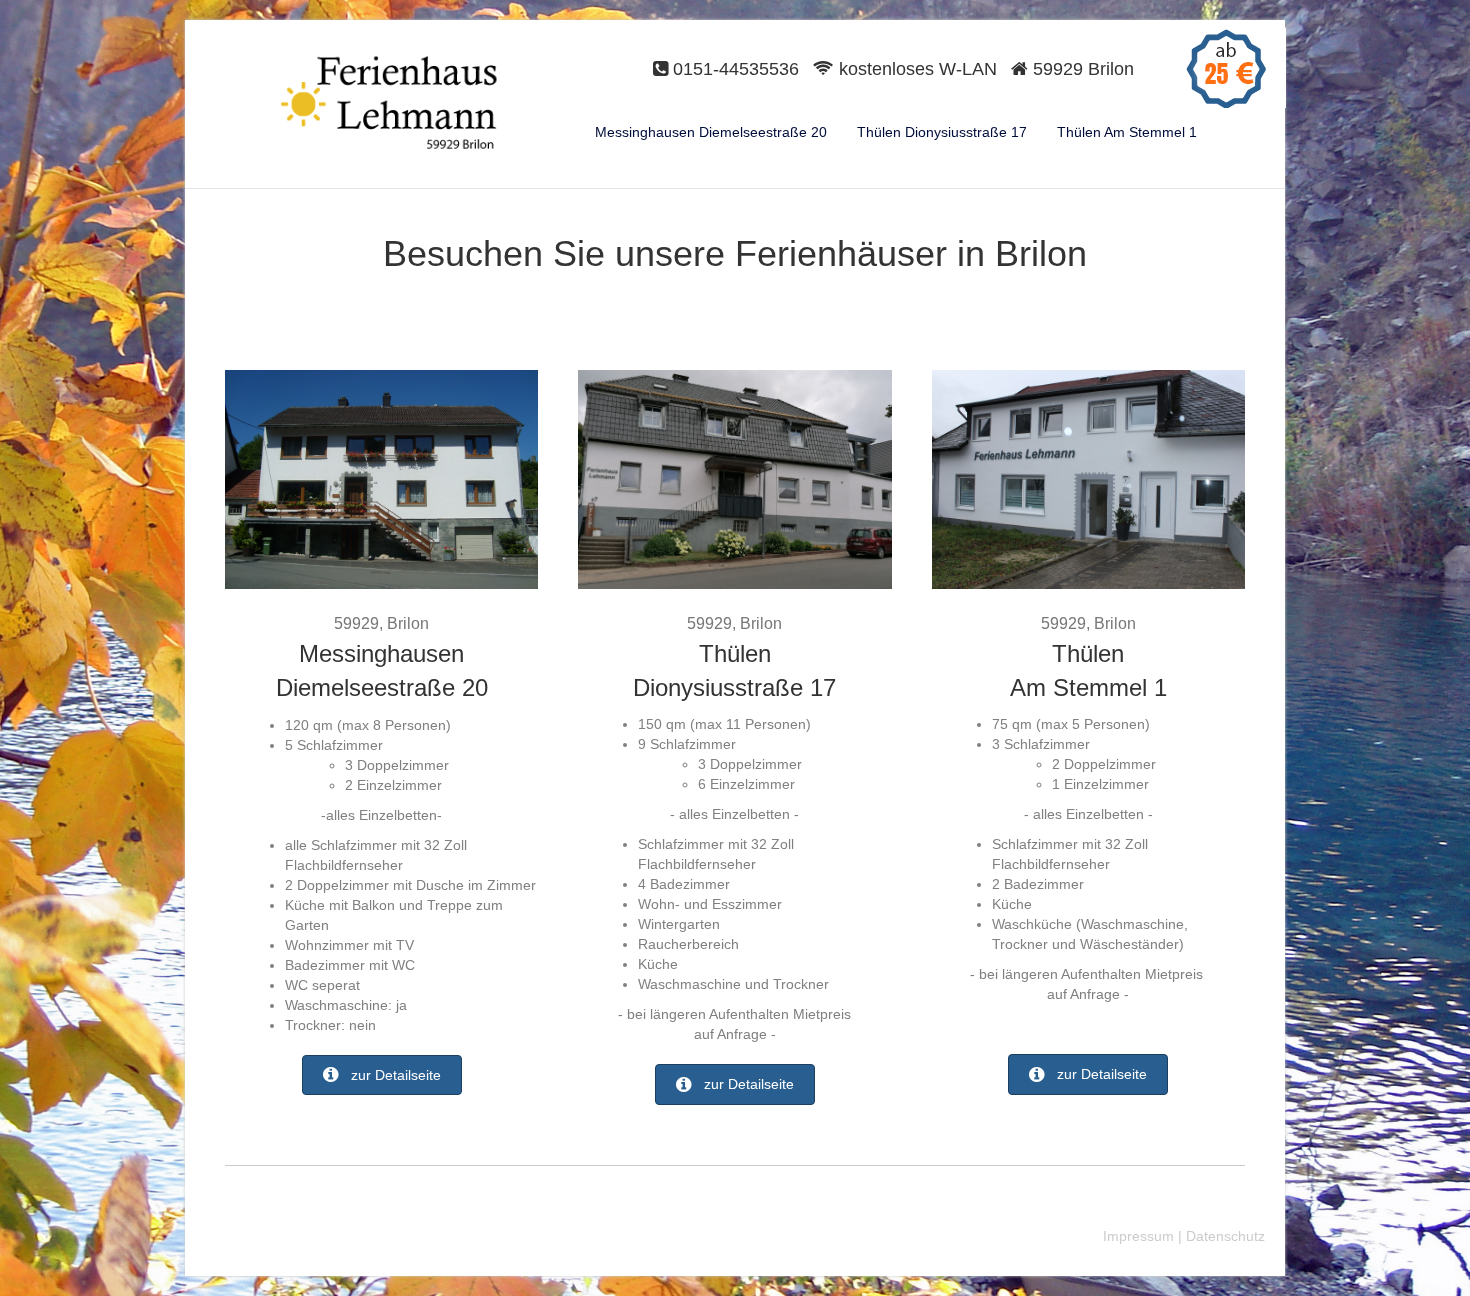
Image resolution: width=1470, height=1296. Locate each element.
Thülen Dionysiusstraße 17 (942, 132)
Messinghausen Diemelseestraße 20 (711, 132)
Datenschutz (1225, 1236)
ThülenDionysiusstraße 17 (734, 658)
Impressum (1138, 1236)
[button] (382, 1075)
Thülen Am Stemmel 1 (1127, 132)
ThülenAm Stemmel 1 (1088, 658)
